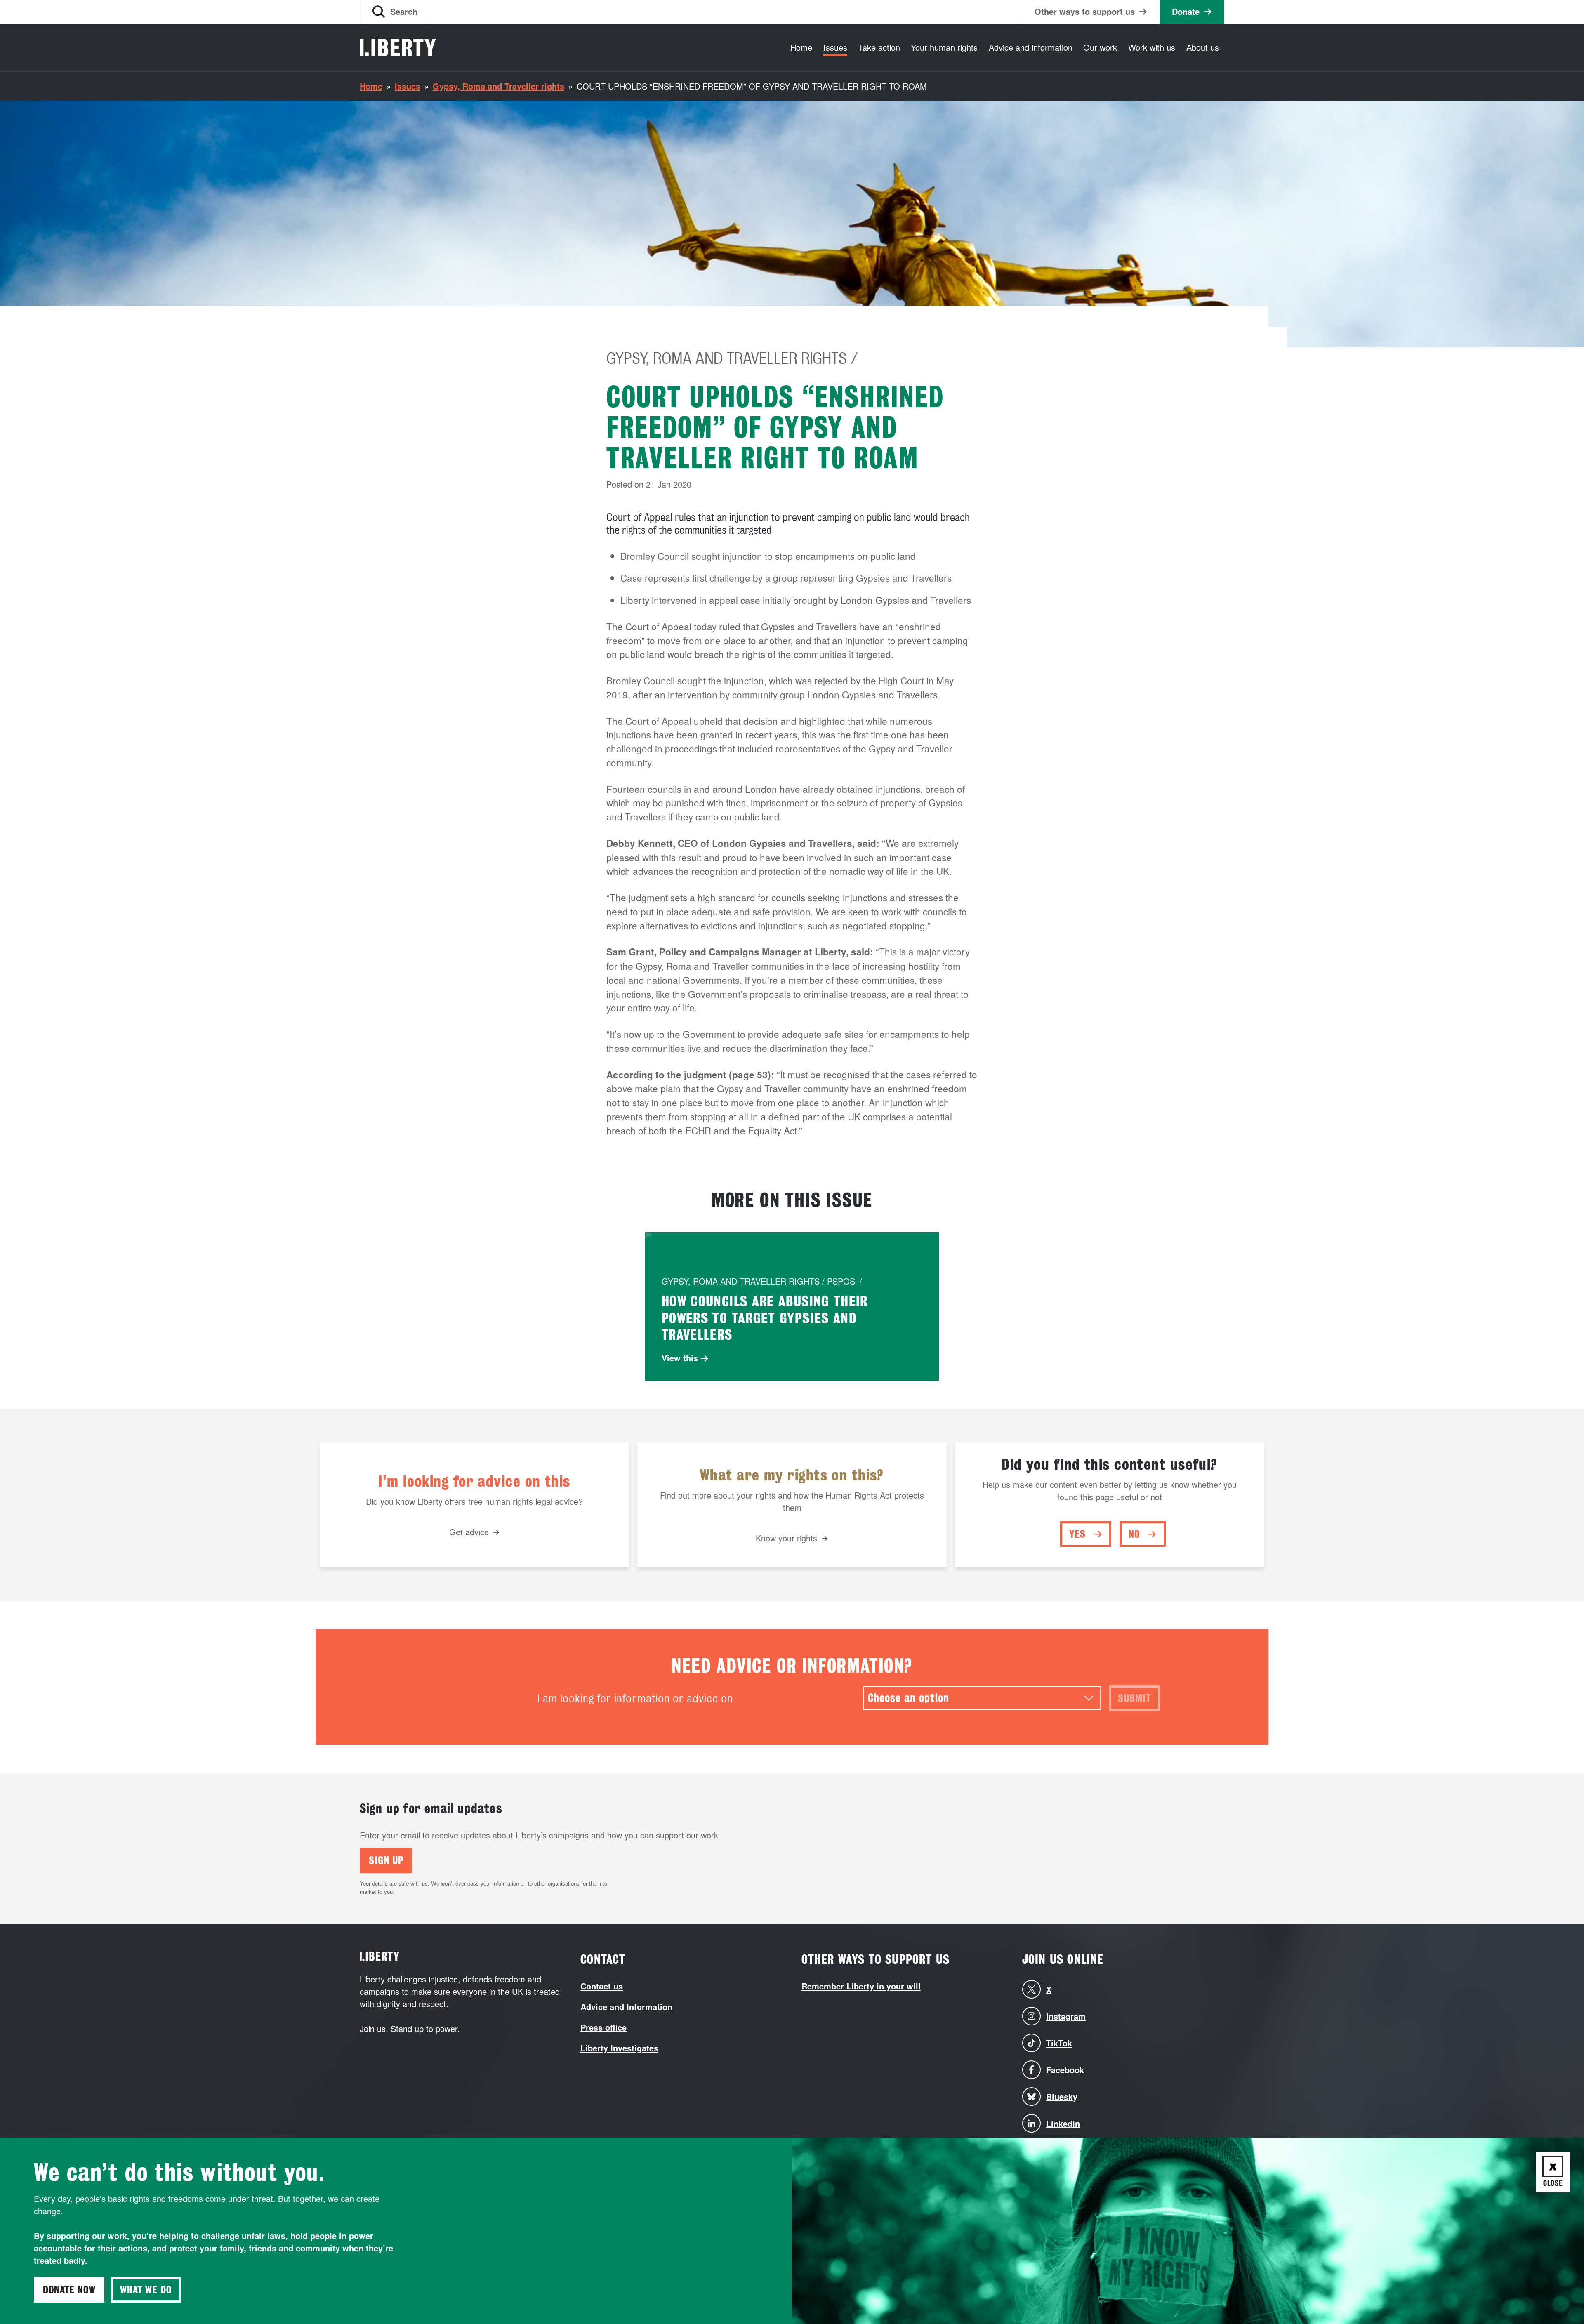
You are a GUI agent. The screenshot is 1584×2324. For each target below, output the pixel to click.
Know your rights (786, 1538)
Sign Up (386, 1860)
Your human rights (944, 47)
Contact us (602, 1986)
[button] (395, 12)
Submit (1134, 1698)
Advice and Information (626, 2007)
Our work (1100, 47)
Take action (879, 47)
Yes (1077, 1534)
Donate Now (69, 2290)
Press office (603, 2027)
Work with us (1152, 47)
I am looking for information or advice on (635, 1698)
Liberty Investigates (619, 2048)
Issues (835, 47)
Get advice (469, 1532)
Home (801, 47)
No (1134, 1534)
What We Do (146, 2290)
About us (1203, 47)
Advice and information (1031, 47)
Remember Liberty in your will (861, 1986)
